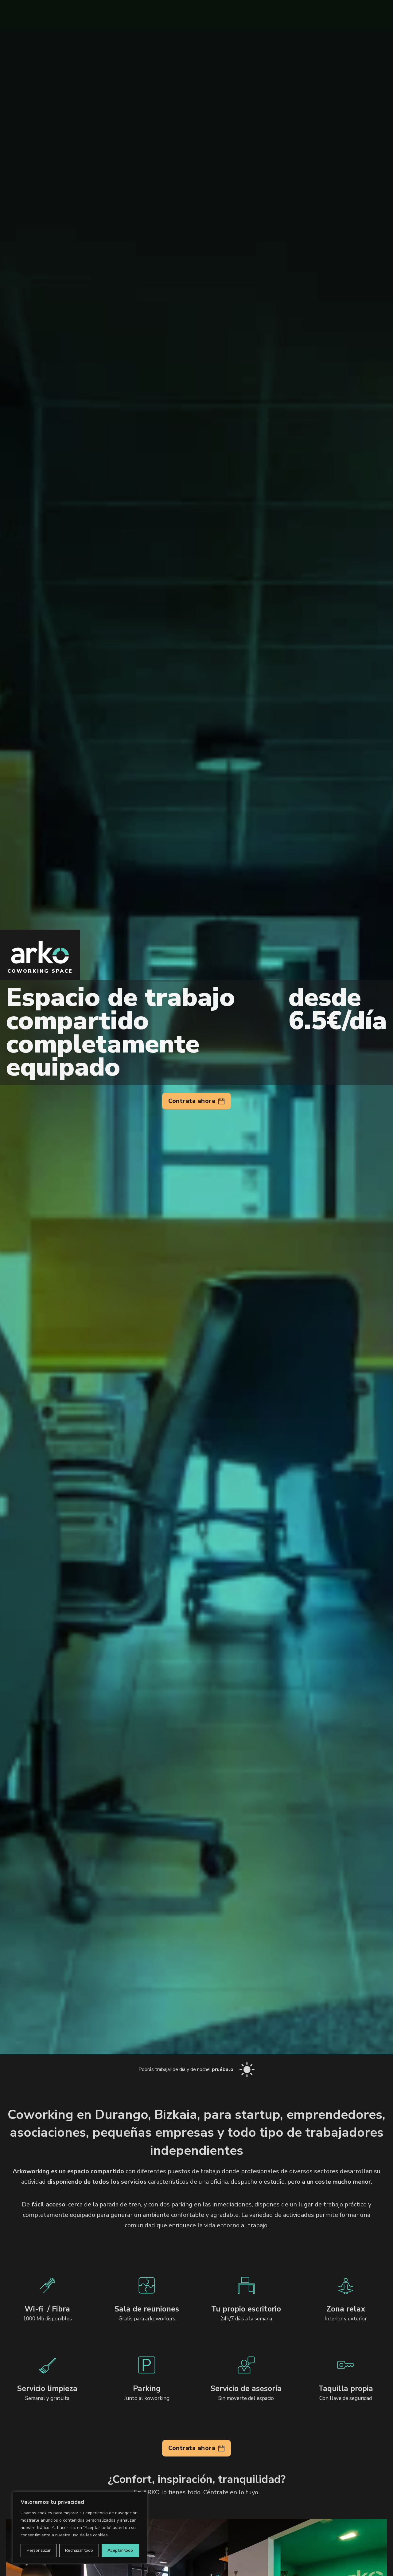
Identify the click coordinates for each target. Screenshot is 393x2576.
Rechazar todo (79, 2550)
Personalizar (39, 2550)
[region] (80, 2528)
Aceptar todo (120, 2550)
